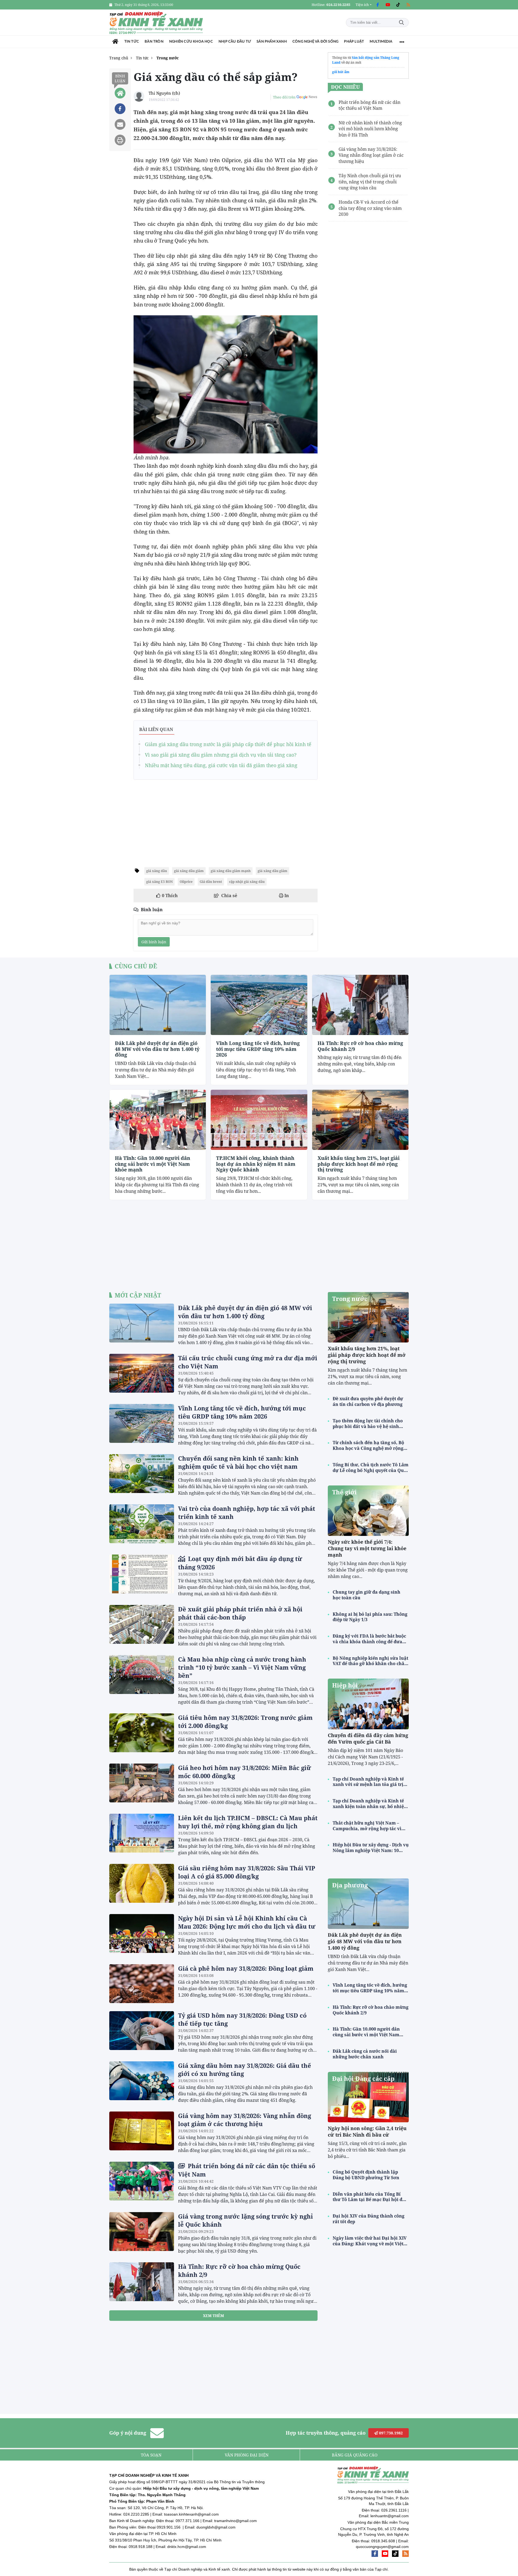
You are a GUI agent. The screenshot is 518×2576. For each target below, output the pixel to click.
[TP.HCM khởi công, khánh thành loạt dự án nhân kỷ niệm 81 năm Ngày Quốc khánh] (259, 1120)
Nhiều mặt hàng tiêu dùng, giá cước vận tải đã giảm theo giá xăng (221, 765)
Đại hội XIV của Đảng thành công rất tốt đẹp (369, 2219)
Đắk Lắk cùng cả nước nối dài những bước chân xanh (365, 2054)
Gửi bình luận (154, 942)
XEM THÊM (213, 2316)
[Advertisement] (226, 821)
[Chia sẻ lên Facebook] (120, 109)
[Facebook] (377, 5)
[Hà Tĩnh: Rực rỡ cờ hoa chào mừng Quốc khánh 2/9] (360, 1005)
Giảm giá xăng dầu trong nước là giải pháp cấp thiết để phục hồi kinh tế (228, 744)
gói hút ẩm (341, 72)
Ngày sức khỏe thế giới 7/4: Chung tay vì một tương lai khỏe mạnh (367, 1548)
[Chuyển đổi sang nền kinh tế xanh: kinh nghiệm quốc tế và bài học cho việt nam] (142, 1474)
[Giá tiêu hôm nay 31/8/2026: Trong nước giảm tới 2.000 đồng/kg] (142, 1733)
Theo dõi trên (284, 97)
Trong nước (350, 1299)
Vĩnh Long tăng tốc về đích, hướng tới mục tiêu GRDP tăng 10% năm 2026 (258, 1049)
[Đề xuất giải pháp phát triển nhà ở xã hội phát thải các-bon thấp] (142, 1624)
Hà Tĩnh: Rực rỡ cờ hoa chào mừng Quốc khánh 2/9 (360, 1046)
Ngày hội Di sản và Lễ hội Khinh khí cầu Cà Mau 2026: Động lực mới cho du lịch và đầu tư (247, 1922)
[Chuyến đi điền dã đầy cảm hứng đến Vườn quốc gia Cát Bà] (368, 1704)
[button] (364, 5)
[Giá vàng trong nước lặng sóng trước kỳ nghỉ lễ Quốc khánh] (142, 2232)
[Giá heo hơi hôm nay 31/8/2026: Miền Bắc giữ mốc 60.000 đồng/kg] (142, 1783)
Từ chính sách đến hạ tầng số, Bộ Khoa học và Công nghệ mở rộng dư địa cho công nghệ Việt (368, 1446)
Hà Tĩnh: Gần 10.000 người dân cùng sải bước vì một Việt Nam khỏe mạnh (153, 1164)
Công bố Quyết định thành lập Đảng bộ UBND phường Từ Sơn (366, 2175)
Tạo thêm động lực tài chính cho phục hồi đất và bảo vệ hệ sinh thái (368, 1424)
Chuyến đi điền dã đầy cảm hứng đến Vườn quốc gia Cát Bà (368, 1738)
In (286, 896)
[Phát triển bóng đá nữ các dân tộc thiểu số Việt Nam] (142, 2181)
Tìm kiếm (401, 23)
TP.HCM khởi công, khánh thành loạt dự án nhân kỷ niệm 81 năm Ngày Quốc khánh (256, 1164)
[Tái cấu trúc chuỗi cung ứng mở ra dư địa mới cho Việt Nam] (142, 1373)
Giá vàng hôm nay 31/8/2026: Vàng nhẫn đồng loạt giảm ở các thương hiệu (245, 2120)
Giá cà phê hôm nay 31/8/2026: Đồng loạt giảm (246, 1968)
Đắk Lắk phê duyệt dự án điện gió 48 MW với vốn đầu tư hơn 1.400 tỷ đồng (157, 1049)
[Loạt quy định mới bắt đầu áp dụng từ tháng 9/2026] (142, 1574)
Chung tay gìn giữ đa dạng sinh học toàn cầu (367, 1595)
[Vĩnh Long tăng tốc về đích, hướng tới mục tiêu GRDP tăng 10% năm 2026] (259, 1005)
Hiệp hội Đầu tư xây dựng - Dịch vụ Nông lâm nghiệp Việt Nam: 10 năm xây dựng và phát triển (371, 1848)
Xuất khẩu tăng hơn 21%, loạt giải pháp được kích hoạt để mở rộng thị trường (359, 1164)
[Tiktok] (398, 5)
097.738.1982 (390, 2433)
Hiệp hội (345, 1685)
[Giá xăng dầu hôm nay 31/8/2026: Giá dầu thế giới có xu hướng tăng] (142, 2081)
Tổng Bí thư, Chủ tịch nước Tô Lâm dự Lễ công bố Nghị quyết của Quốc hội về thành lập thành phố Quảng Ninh (371, 1468)
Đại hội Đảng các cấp (363, 2078)
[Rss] (408, 5)
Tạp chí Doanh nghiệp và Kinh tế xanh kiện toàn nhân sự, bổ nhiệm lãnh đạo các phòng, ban (370, 1804)
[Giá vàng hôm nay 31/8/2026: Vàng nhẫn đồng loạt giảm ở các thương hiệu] (142, 2131)
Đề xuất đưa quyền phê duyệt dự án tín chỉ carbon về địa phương (368, 1402)
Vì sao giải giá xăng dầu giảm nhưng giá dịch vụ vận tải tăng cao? (221, 755)
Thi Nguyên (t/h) (164, 93)
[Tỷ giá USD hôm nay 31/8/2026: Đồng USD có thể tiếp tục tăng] (142, 2031)
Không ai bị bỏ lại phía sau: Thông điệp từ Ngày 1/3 (370, 1617)
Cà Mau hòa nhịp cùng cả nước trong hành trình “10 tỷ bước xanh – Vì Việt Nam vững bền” (242, 1667)
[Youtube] (388, 5)
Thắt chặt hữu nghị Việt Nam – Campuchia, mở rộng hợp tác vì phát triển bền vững (367, 1826)
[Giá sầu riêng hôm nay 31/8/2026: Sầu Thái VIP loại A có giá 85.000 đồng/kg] (142, 1883)
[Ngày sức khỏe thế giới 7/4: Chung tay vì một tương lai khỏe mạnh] (368, 1511)
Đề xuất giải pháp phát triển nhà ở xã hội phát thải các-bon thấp (240, 1613)
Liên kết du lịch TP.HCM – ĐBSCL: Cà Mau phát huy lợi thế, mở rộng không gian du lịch (248, 1822)
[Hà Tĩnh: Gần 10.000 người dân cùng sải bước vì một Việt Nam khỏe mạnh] (158, 1120)
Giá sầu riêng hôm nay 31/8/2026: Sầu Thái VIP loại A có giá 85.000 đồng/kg (247, 1872)
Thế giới (344, 1492)
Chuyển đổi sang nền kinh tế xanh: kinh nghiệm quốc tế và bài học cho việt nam (238, 1462)
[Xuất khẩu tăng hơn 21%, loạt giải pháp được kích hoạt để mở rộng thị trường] (360, 1120)
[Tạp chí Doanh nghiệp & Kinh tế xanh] (156, 23)
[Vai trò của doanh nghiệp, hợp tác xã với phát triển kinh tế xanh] (142, 1524)
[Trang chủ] (115, 42)
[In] (120, 140)
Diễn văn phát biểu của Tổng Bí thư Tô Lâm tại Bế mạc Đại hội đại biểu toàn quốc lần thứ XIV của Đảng (370, 2197)
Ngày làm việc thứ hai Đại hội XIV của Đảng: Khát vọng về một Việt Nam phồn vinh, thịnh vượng (370, 2241)
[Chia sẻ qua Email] (120, 124)
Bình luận (120, 78)
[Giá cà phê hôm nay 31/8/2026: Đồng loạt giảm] (142, 1984)
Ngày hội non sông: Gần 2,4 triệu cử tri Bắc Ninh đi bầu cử (367, 2131)
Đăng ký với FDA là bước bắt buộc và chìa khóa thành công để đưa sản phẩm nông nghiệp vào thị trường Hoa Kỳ (369, 1639)
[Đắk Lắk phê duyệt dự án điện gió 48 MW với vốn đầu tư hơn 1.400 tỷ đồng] (158, 1005)
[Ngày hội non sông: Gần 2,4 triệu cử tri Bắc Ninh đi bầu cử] (368, 2097)
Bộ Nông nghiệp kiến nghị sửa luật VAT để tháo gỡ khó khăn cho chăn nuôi (370, 1661)
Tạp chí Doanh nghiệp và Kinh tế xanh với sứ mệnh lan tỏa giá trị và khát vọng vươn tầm (368, 1782)
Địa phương (350, 1885)
